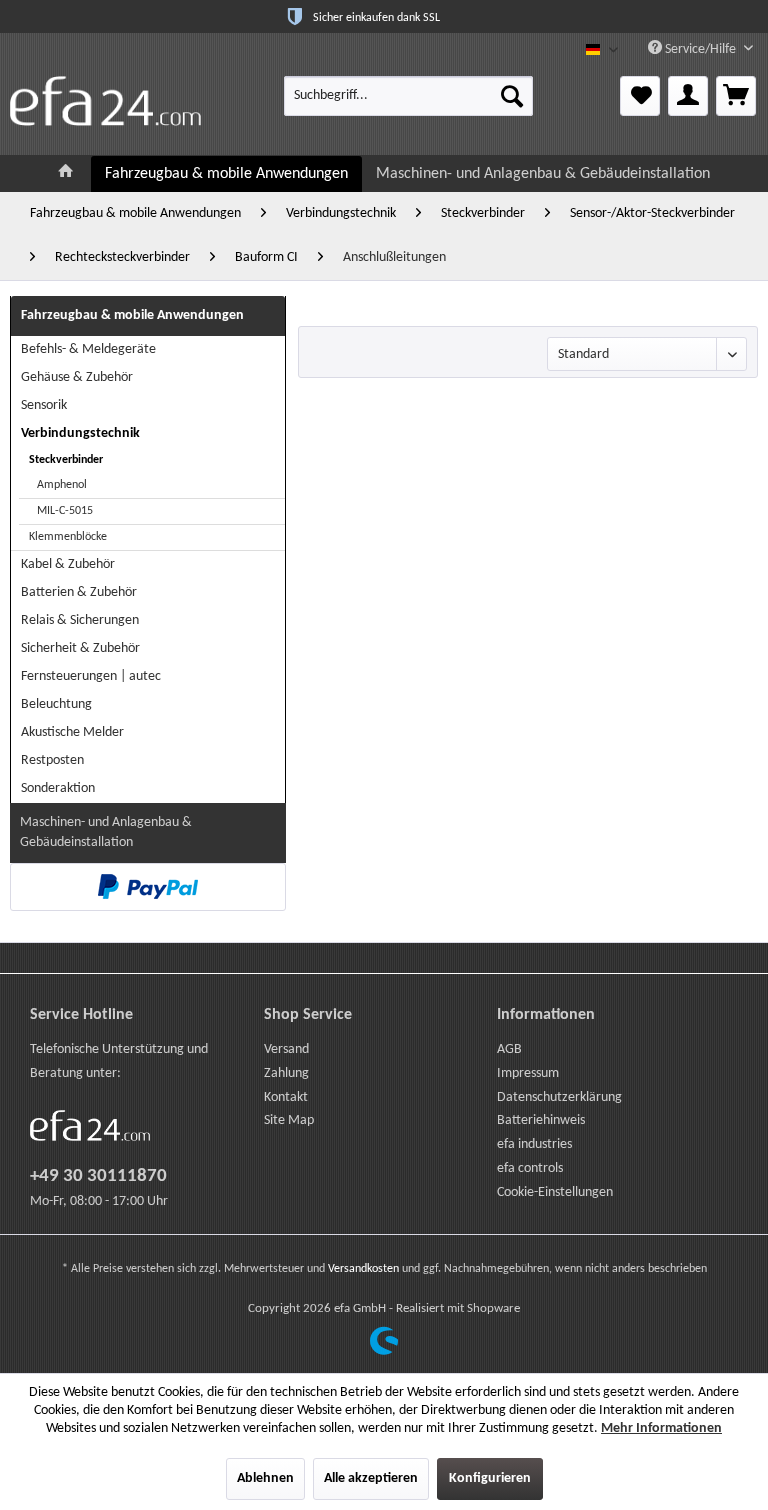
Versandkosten (363, 1269)
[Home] (66, 173)
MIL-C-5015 (65, 511)
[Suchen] (512, 96)
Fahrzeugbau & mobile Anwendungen (132, 315)
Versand (286, 1049)
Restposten (52, 760)
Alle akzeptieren (371, 1478)
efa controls (530, 1168)
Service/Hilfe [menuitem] (700, 49)
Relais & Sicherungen (80, 620)
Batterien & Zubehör (79, 592)
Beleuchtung (56, 704)
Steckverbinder (66, 460)
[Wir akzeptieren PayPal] (148, 887)
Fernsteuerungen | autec (91, 676)
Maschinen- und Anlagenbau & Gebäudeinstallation (106, 832)
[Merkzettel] (640, 96)
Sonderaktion (58, 788)
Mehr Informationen (661, 1428)
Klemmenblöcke (68, 537)
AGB (509, 1049)
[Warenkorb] (736, 96)
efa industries (534, 1144)
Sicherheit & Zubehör (80, 648)
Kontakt (286, 1097)
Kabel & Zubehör (68, 564)
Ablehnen (265, 1478)
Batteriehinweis (541, 1120)
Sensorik (44, 405)
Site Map (289, 1120)
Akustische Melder (72, 732)
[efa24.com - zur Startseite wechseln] (105, 101)
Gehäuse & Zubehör (77, 377)
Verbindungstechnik (80, 433)
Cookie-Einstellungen (555, 1192)
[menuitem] (409, 96)
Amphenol (62, 485)
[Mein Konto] (688, 96)
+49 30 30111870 (98, 1176)
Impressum (528, 1073)
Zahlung (286, 1073)
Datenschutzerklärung (559, 1097)
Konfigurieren (490, 1478)
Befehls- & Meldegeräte (88, 349)
